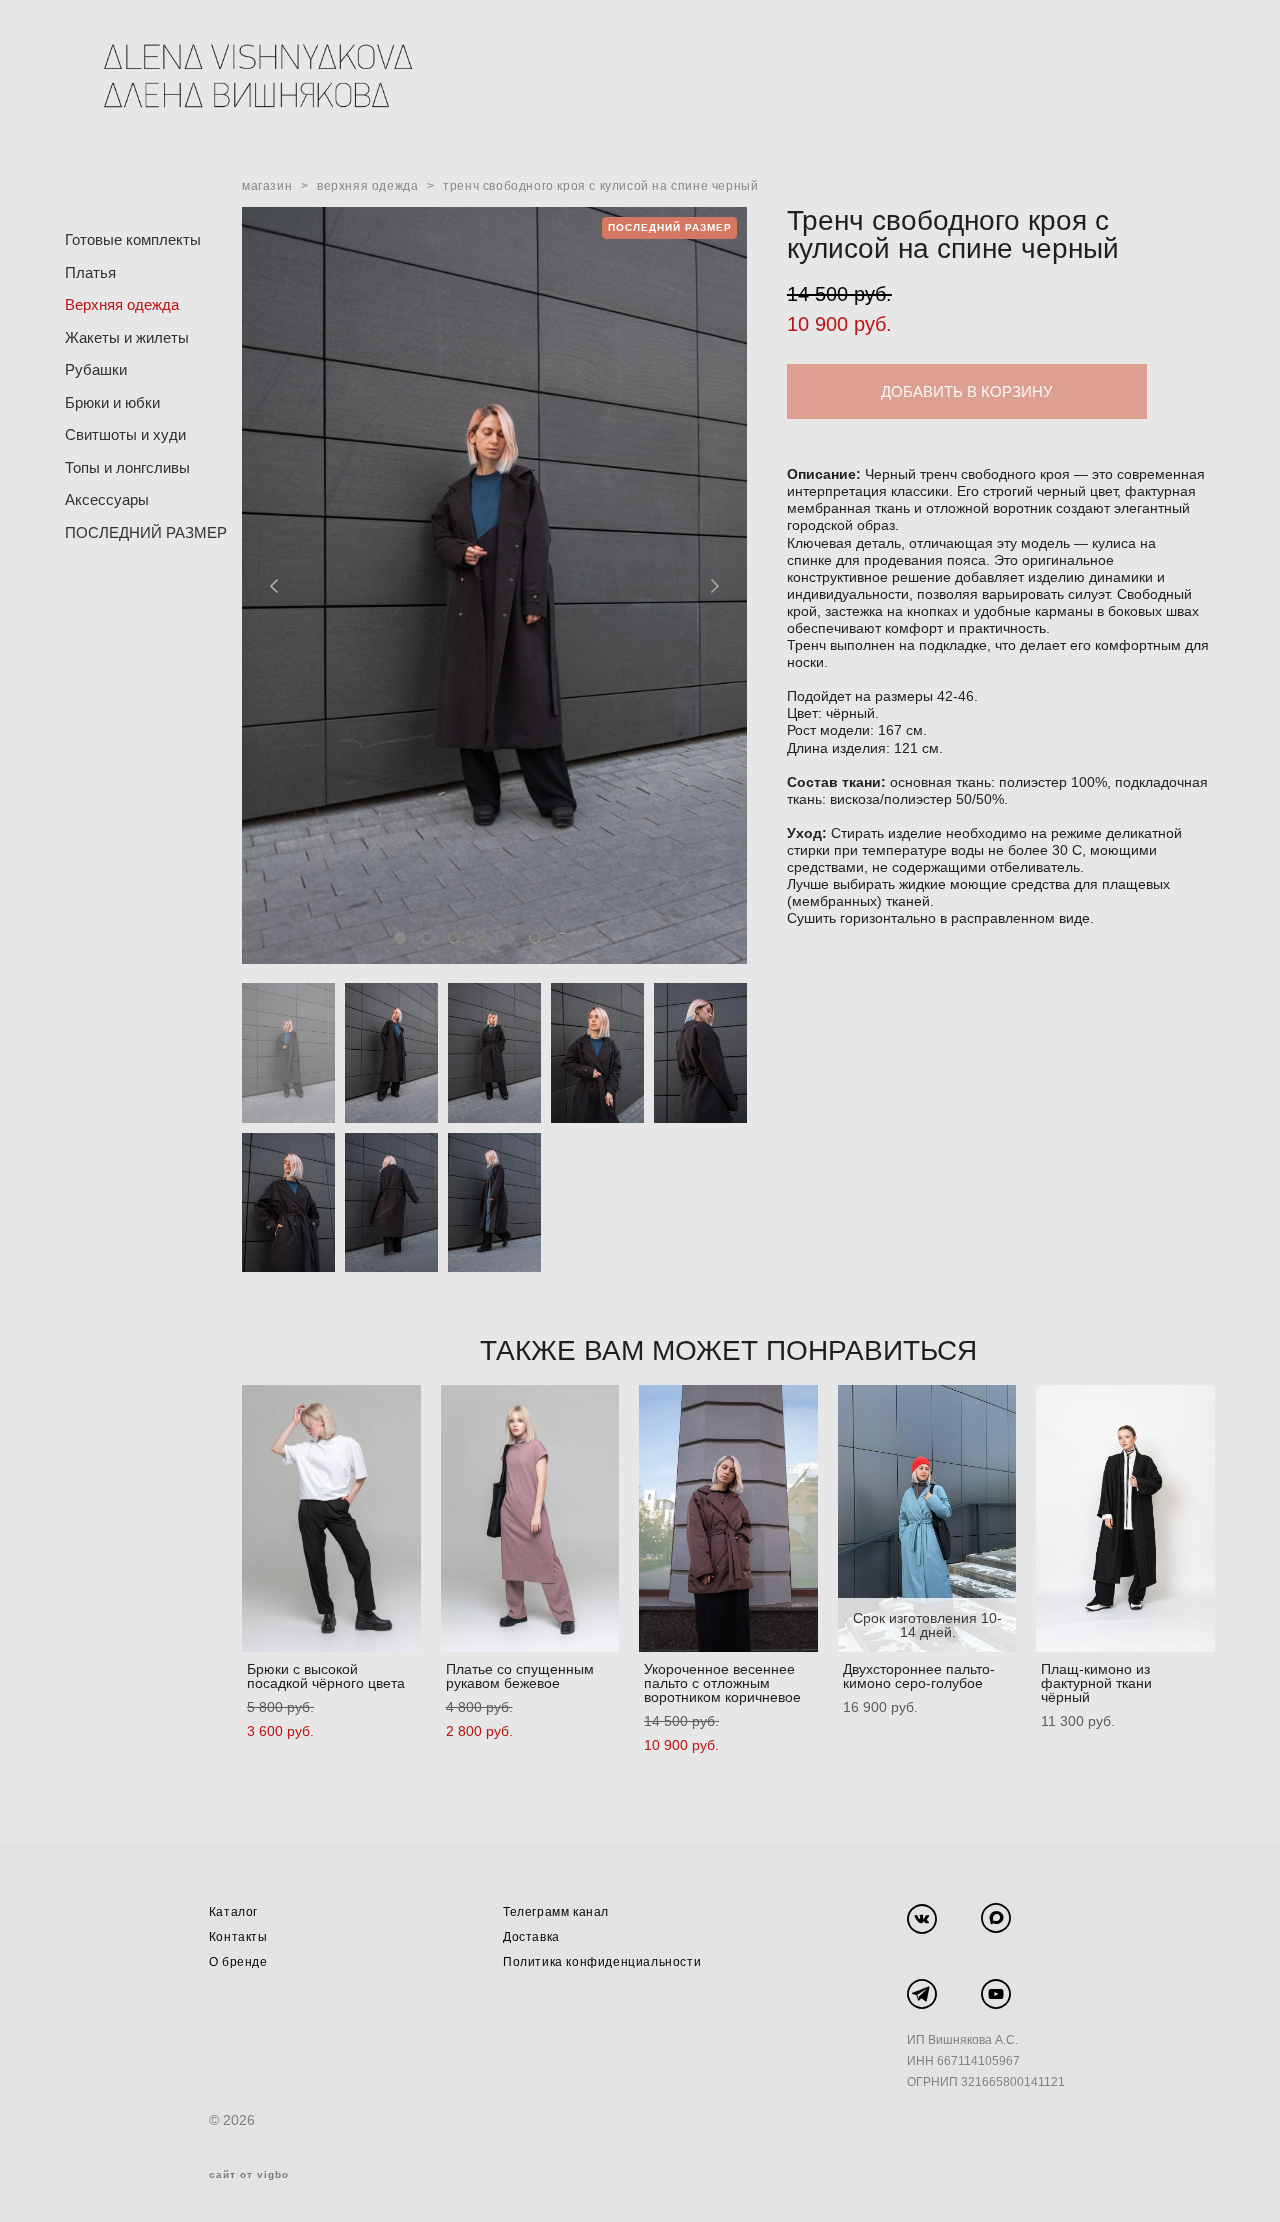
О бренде (238, 1962)
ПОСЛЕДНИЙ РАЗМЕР (146, 532)
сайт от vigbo (249, 2175)
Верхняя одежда (122, 304)
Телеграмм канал (556, 1912)
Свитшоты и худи (125, 434)
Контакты (238, 1937)
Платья (90, 272)
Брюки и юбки (112, 402)
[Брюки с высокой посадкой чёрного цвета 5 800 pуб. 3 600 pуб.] (331, 1518)
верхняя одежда (367, 186)
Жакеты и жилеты (127, 337)
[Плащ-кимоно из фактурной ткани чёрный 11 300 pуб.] (1125, 1518)
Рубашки (96, 369)
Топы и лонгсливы (127, 467)
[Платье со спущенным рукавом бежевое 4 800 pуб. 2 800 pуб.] (530, 1518)
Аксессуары (107, 499)
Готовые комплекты (133, 239)
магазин (267, 186)
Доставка (531, 1937)
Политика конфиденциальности (602, 1962)
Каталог (233, 1912)
